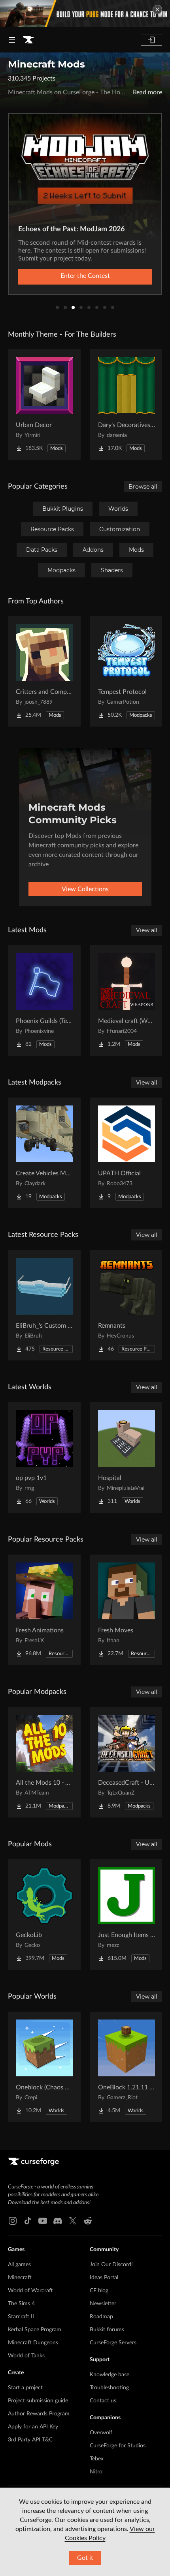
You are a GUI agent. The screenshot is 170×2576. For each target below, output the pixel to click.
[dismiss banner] (157, 9)
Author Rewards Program (39, 2414)
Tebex (97, 2459)
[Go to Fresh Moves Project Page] (127, 1610)
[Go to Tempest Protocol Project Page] (127, 671)
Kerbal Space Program (35, 2330)
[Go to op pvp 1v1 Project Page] (44, 1458)
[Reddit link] (88, 2221)
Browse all (143, 487)
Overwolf (101, 2433)
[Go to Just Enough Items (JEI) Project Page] (127, 1915)
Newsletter (103, 2304)
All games (19, 2265)
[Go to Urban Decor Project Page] (44, 405)
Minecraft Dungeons (33, 2343)
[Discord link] (58, 2221)
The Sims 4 (21, 2304)
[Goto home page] (28, 40)
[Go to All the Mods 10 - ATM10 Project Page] (44, 1762)
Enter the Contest (85, 276)
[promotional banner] (85, 14)
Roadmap (101, 2317)
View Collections (85, 889)
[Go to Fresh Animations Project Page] (44, 1610)
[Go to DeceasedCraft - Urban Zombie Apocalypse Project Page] (127, 1762)
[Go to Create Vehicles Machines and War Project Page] (44, 1153)
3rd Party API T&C (30, 2440)
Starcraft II (21, 2317)
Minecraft (20, 2278)
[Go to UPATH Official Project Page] (127, 1153)
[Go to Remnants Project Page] (127, 1305)
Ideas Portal (104, 2278)
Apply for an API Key (33, 2427)
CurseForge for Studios (118, 2446)
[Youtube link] (43, 2221)
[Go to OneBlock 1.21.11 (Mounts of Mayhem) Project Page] (127, 2067)
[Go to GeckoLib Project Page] (44, 1915)
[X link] (73, 2221)
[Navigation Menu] (12, 40)
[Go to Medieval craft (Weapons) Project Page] (127, 1000)
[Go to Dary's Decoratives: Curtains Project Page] (127, 405)
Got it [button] (85, 2558)
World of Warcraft (30, 2291)
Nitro (96, 2472)
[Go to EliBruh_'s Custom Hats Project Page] (44, 1305)
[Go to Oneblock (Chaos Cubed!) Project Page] (44, 2067)
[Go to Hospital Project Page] (127, 1458)
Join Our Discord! (111, 2265)
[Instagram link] (13, 2221)
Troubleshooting (109, 2388)
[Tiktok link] (28, 2221)
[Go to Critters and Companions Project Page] (44, 671)
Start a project (25, 2388)
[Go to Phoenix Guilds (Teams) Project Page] (44, 1000)
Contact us (103, 2401)
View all (147, 930)
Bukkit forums (107, 2330)
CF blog (99, 2291)
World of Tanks (26, 2356)
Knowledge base (110, 2375)
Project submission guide (38, 2401)
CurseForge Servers (113, 2343)
